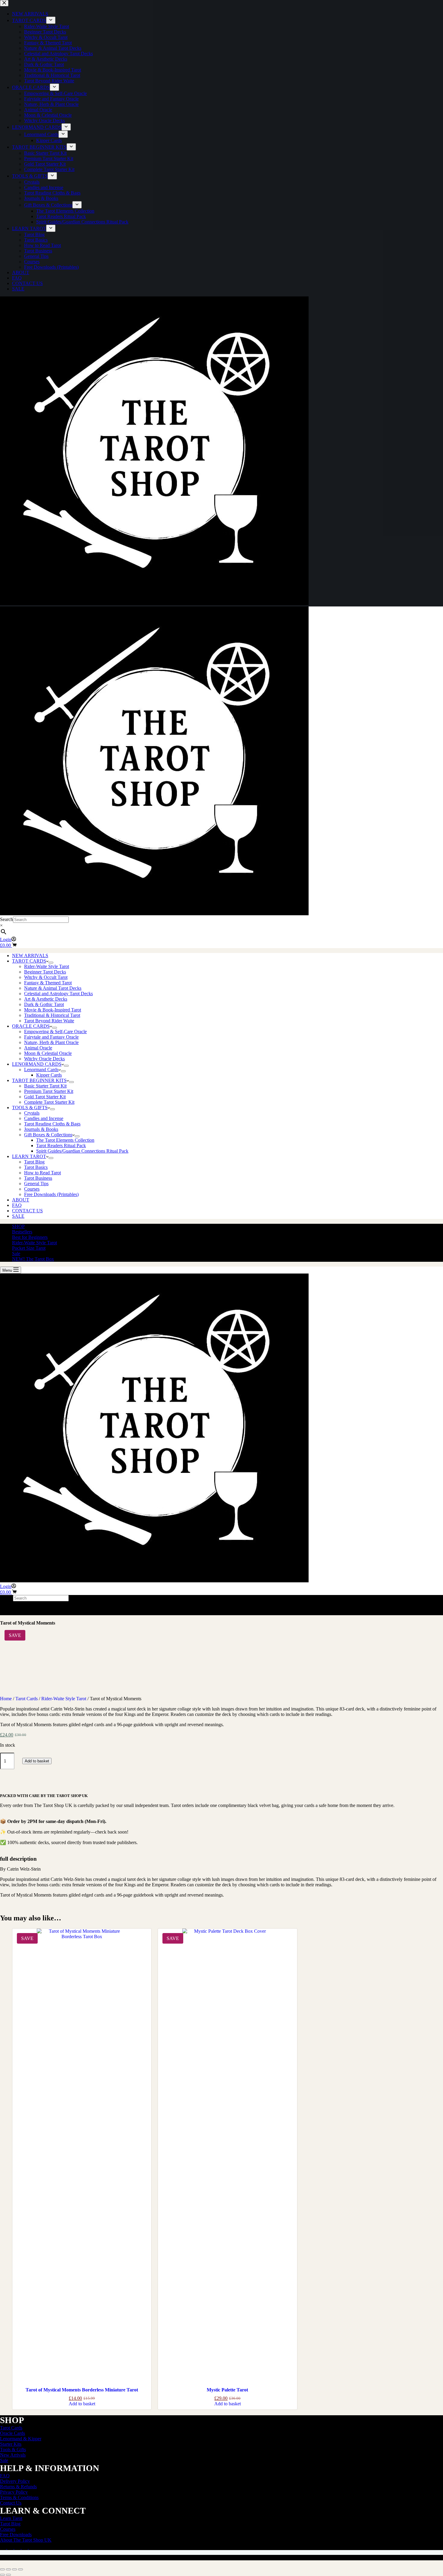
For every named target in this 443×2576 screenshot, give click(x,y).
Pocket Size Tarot (29, 1248)
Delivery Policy (15, 2481)
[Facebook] (4, 2547)
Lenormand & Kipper (21, 2439)
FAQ (17, 1205)
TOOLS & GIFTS (30, 1108)
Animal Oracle (38, 1048)
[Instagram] (11, 2547)
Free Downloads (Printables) (51, 1194)
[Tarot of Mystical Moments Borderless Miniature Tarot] (82, 2155)
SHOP (18, 1226)
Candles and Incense (44, 1118)
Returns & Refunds (18, 2487)
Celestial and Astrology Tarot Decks (58, 994)
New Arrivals (13, 2455)
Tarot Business (38, 1178)
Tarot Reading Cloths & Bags (52, 1124)
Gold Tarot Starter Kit (45, 1097)
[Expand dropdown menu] (51, 963)
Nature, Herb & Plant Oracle (51, 1042)
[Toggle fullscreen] (8, 2569)
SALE (18, 1216)
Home (6, 1699)
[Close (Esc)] (20, 2569)
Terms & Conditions (19, 2497)
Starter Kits (11, 2444)
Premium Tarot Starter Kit (49, 1091)
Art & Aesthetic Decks (46, 999)
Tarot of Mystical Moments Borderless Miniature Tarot (82, 2390)
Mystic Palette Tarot (227, 2390)
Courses (32, 1189)
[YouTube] (25, 2547)
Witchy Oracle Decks (44, 1059)
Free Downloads (16, 2535)
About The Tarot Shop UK (26, 2540)
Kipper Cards (49, 1075)
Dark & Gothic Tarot (44, 1004)
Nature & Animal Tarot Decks (53, 988)
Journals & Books (41, 1129)
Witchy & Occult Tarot (46, 977)
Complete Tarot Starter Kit (49, 1102)
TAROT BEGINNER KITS (39, 1080)
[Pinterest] (32, 2547)
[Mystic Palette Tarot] (227, 2155)
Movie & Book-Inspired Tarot (53, 1010)
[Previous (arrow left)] (2, 2575)
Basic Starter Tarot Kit (45, 1086)
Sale (16, 1253)
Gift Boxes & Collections (48, 1135)
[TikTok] (18, 2547)
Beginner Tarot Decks (45, 972)
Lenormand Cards (41, 1070)
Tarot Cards (27, 1699)
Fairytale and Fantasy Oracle (51, 1037)
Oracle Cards (13, 2433)
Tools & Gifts (13, 2449)
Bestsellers (22, 1232)
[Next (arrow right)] (8, 2575)
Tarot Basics (36, 1167)
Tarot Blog (34, 1162)
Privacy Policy (14, 2492)
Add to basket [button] (82, 2404)
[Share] (14, 2569)
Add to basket (37, 1761)
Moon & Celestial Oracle (48, 1053)
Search (6, 919)
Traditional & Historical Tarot (52, 1015)
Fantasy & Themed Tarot (48, 983)
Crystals (32, 1113)
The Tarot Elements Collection (65, 1140)
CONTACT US (27, 1211)
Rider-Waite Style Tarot (47, 966)
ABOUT (21, 1200)
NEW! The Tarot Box (33, 1259)
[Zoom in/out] (2, 2569)
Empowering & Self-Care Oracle (55, 1032)
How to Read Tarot (42, 1173)
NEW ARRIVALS (30, 956)
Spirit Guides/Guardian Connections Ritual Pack (82, 1151)
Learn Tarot (11, 2518)
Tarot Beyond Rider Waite (49, 1021)
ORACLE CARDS (31, 1026)
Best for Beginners (30, 1237)
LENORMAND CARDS (37, 1064)
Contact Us (11, 2503)
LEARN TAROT (29, 1156)
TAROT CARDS (29, 961)
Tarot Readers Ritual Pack (61, 1146)
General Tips (36, 1184)
